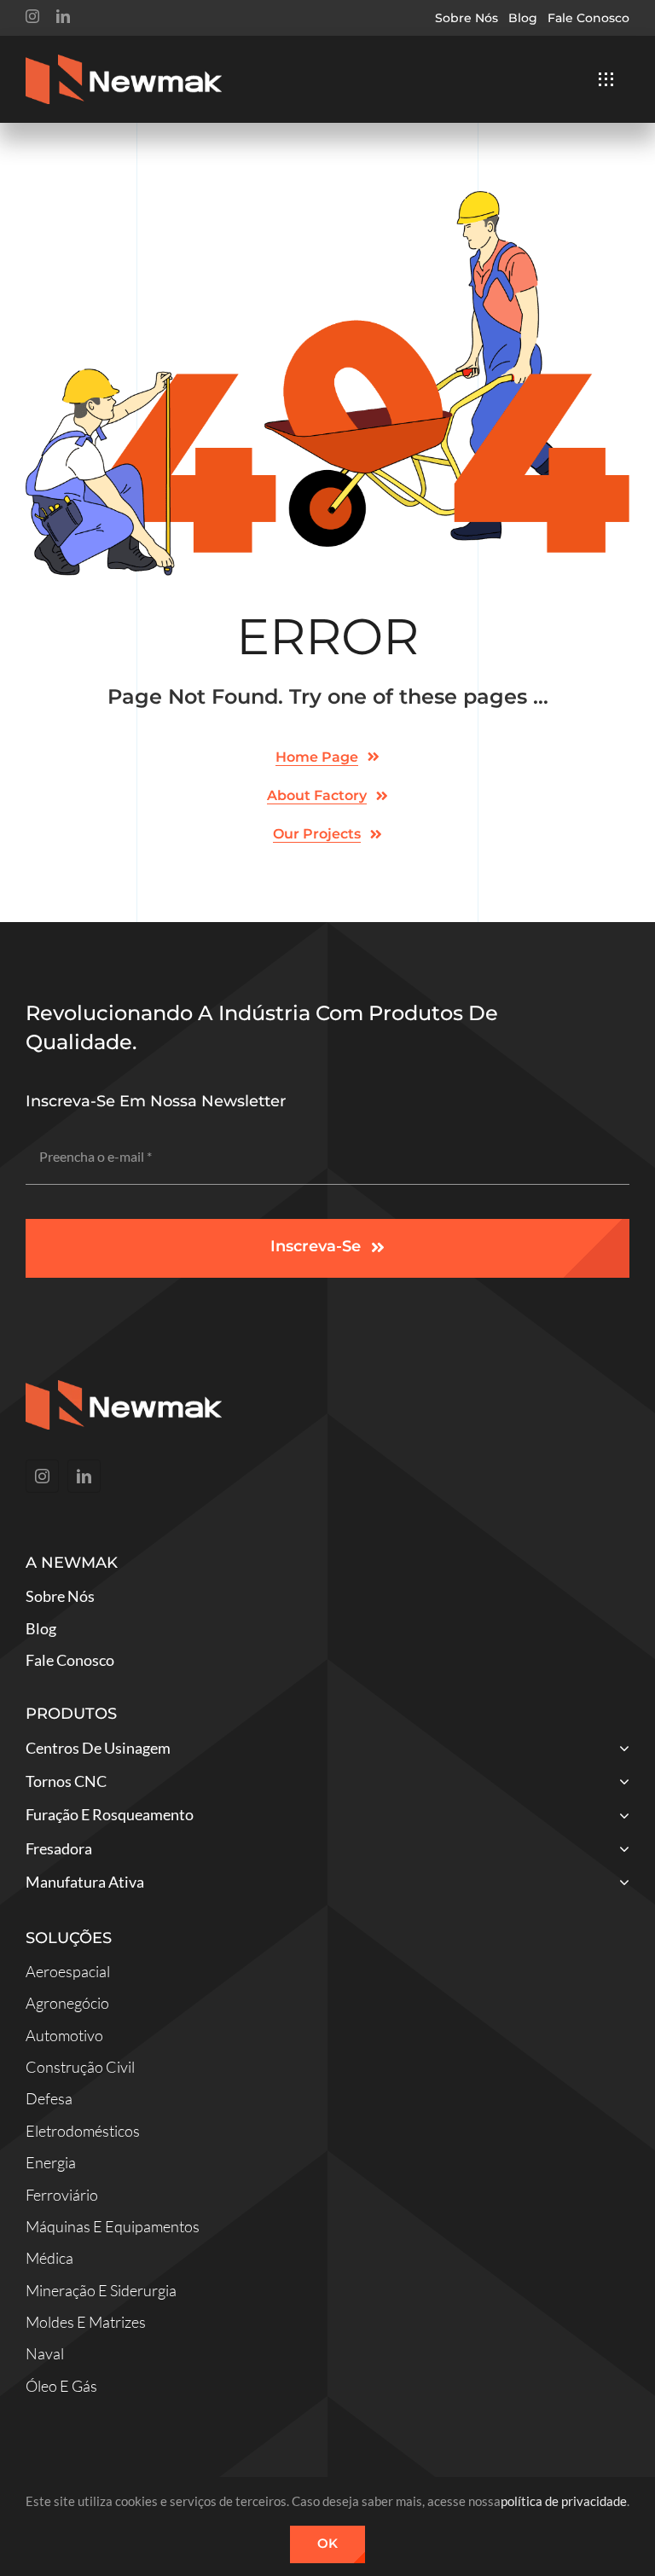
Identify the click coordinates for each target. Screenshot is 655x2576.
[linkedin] (63, 16)
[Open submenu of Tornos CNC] (620, 1783)
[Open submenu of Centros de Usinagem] (620, 1750)
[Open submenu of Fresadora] (620, 1851)
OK (327, 2543)
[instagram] (32, 16)
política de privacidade (564, 2501)
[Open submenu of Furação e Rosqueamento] (620, 1816)
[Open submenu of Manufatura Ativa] (620, 1884)
